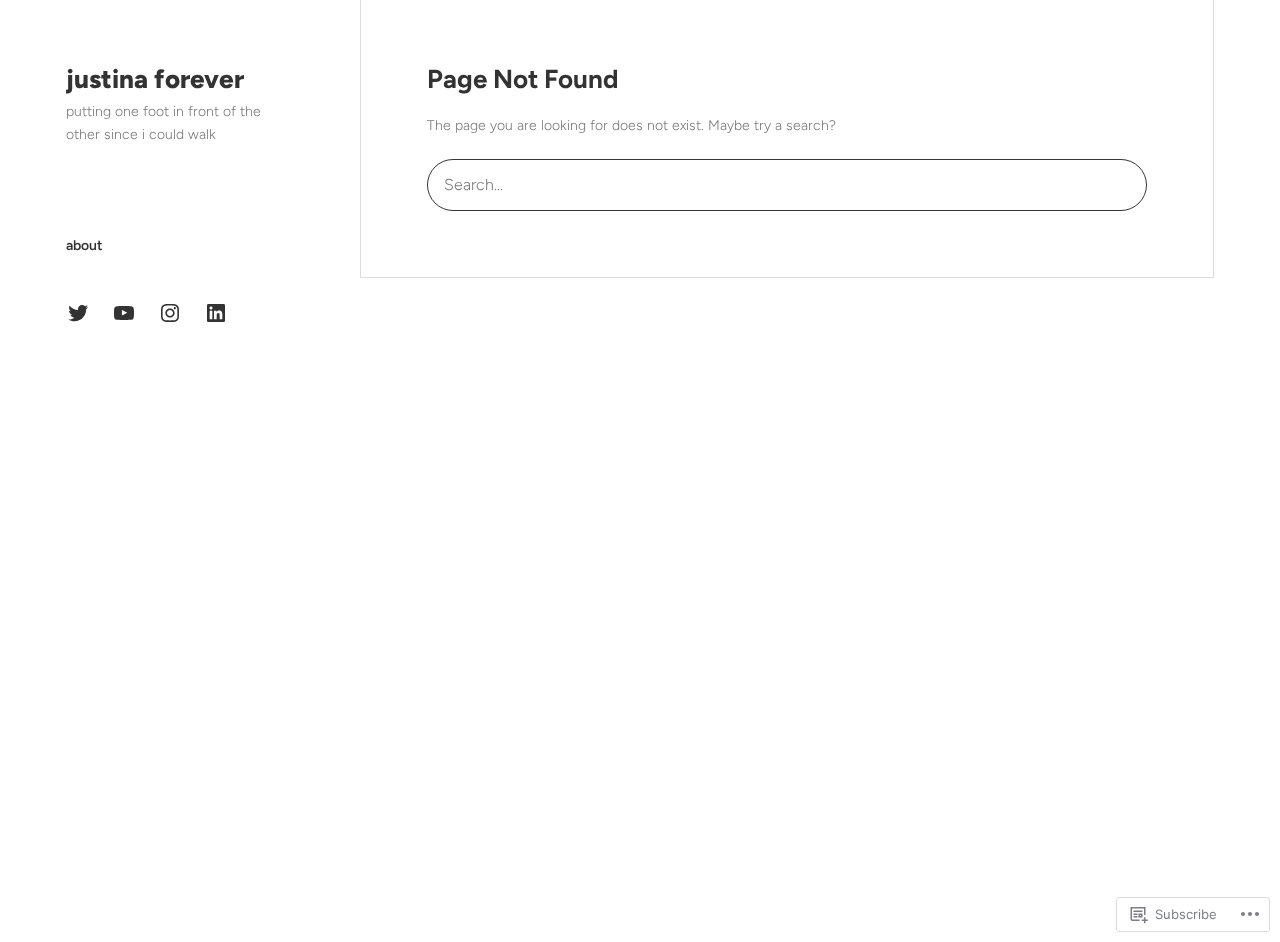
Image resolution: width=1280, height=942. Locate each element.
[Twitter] (78, 313)
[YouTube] (124, 313)
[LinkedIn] (216, 313)
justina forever (155, 79)
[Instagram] (170, 313)
